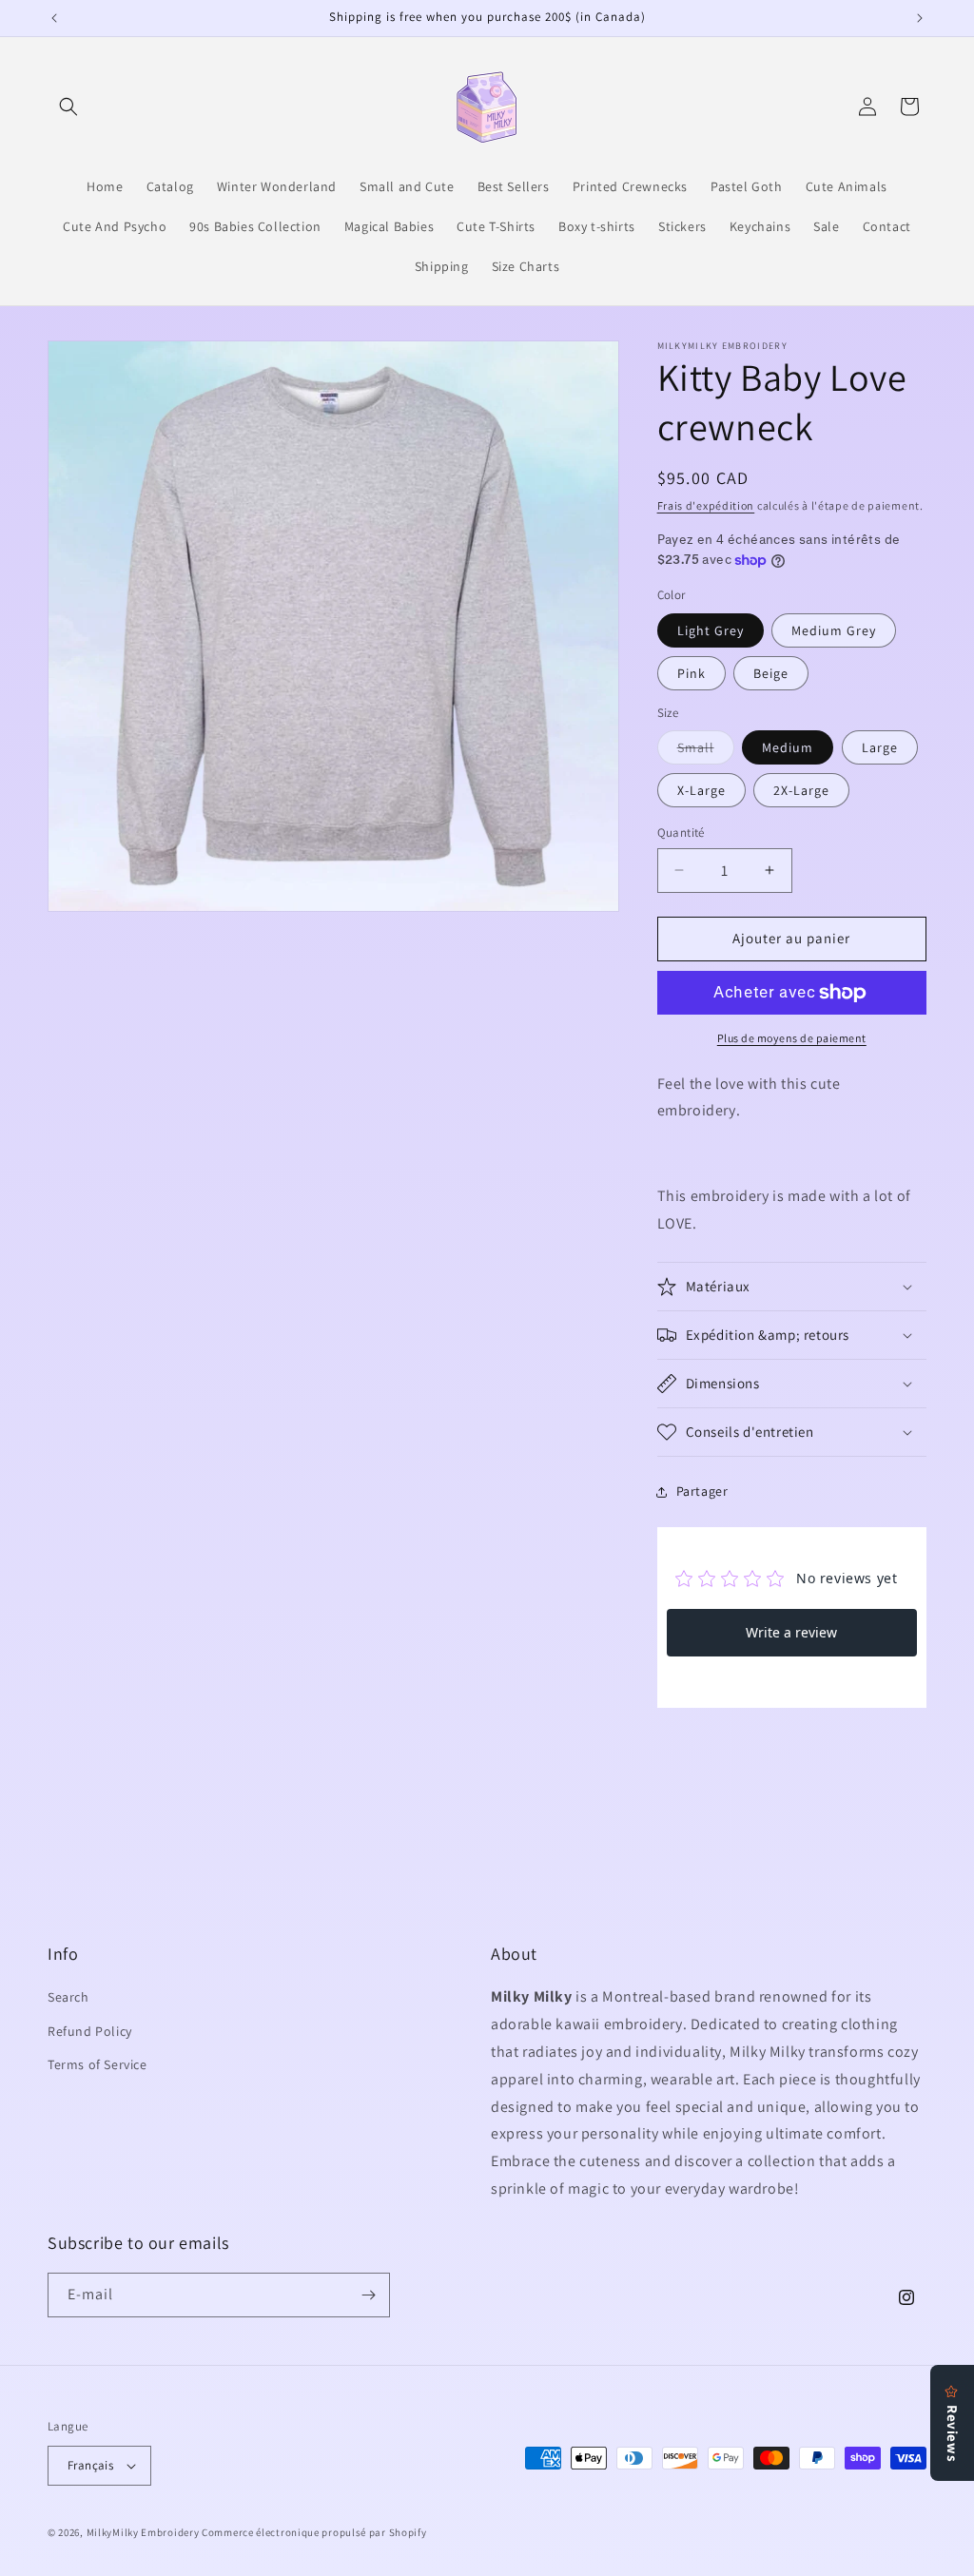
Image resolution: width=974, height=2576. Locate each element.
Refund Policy (90, 2031)
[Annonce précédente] (54, 18)
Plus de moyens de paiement (792, 1038)
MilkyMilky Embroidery (143, 2532)
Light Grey (711, 630)
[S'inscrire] (368, 2295)
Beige (771, 673)
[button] (68, 107)
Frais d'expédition (706, 505)
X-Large (701, 790)
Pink (692, 673)
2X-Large (801, 790)
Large (880, 747)
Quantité (681, 833)
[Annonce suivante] (920, 18)
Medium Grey (834, 630)
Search (68, 1997)
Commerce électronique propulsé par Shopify (314, 2532)
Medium (788, 747)
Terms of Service (97, 2064)
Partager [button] (702, 1491)
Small (706, 751)
